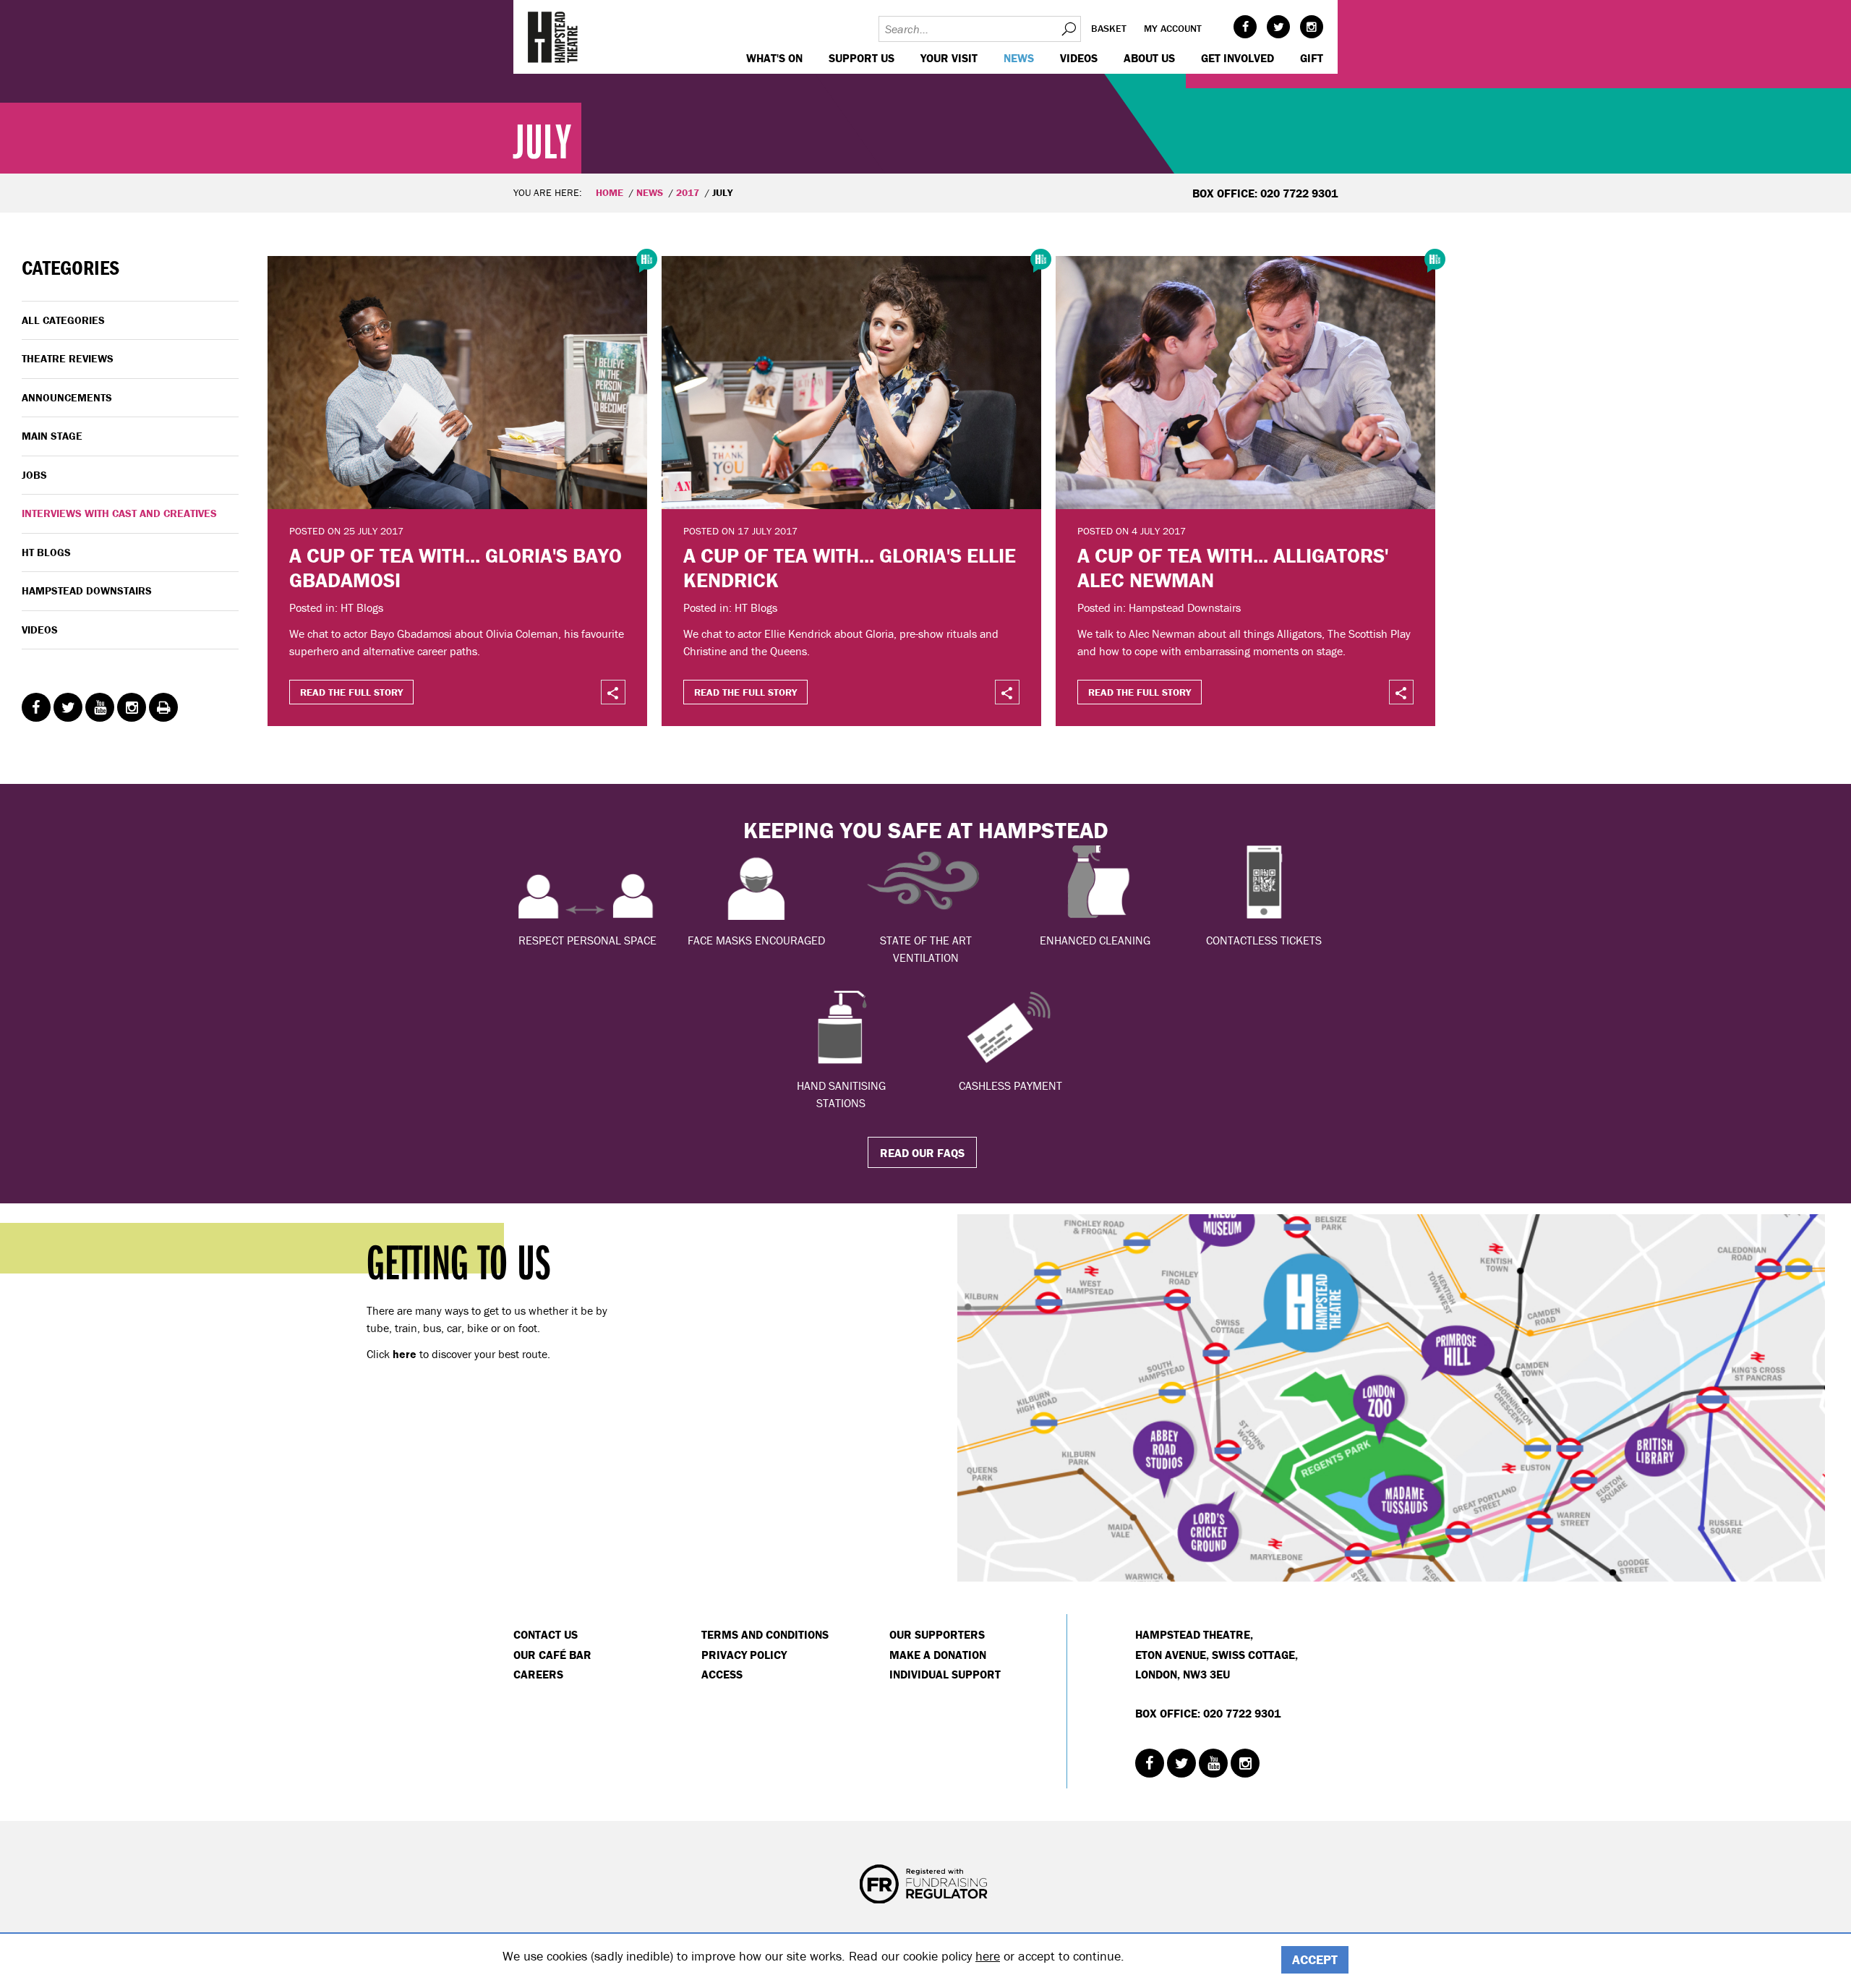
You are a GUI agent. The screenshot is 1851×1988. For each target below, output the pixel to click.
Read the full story (351, 692)
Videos (1079, 58)
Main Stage (52, 436)
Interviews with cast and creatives (119, 513)
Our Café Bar (552, 1655)
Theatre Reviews (68, 358)
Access (722, 1674)
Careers (538, 1674)
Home (610, 192)
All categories (63, 320)
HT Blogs (46, 552)
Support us (862, 58)
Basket (1109, 28)
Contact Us (546, 1634)
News (1019, 58)
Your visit (949, 58)
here (988, 1956)
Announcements (67, 397)
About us (1149, 58)
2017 (688, 192)
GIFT (1312, 58)
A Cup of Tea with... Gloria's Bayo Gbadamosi (456, 568)
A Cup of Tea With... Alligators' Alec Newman (1233, 568)
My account (1173, 28)
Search (1068, 29)
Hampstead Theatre (553, 37)
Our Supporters (937, 1634)
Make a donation (938, 1655)
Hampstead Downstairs (87, 590)
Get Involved (1237, 58)
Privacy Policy (744, 1655)
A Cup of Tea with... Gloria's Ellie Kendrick (850, 568)
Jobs (34, 475)
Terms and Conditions (765, 1634)
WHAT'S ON (774, 58)
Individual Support (945, 1674)
